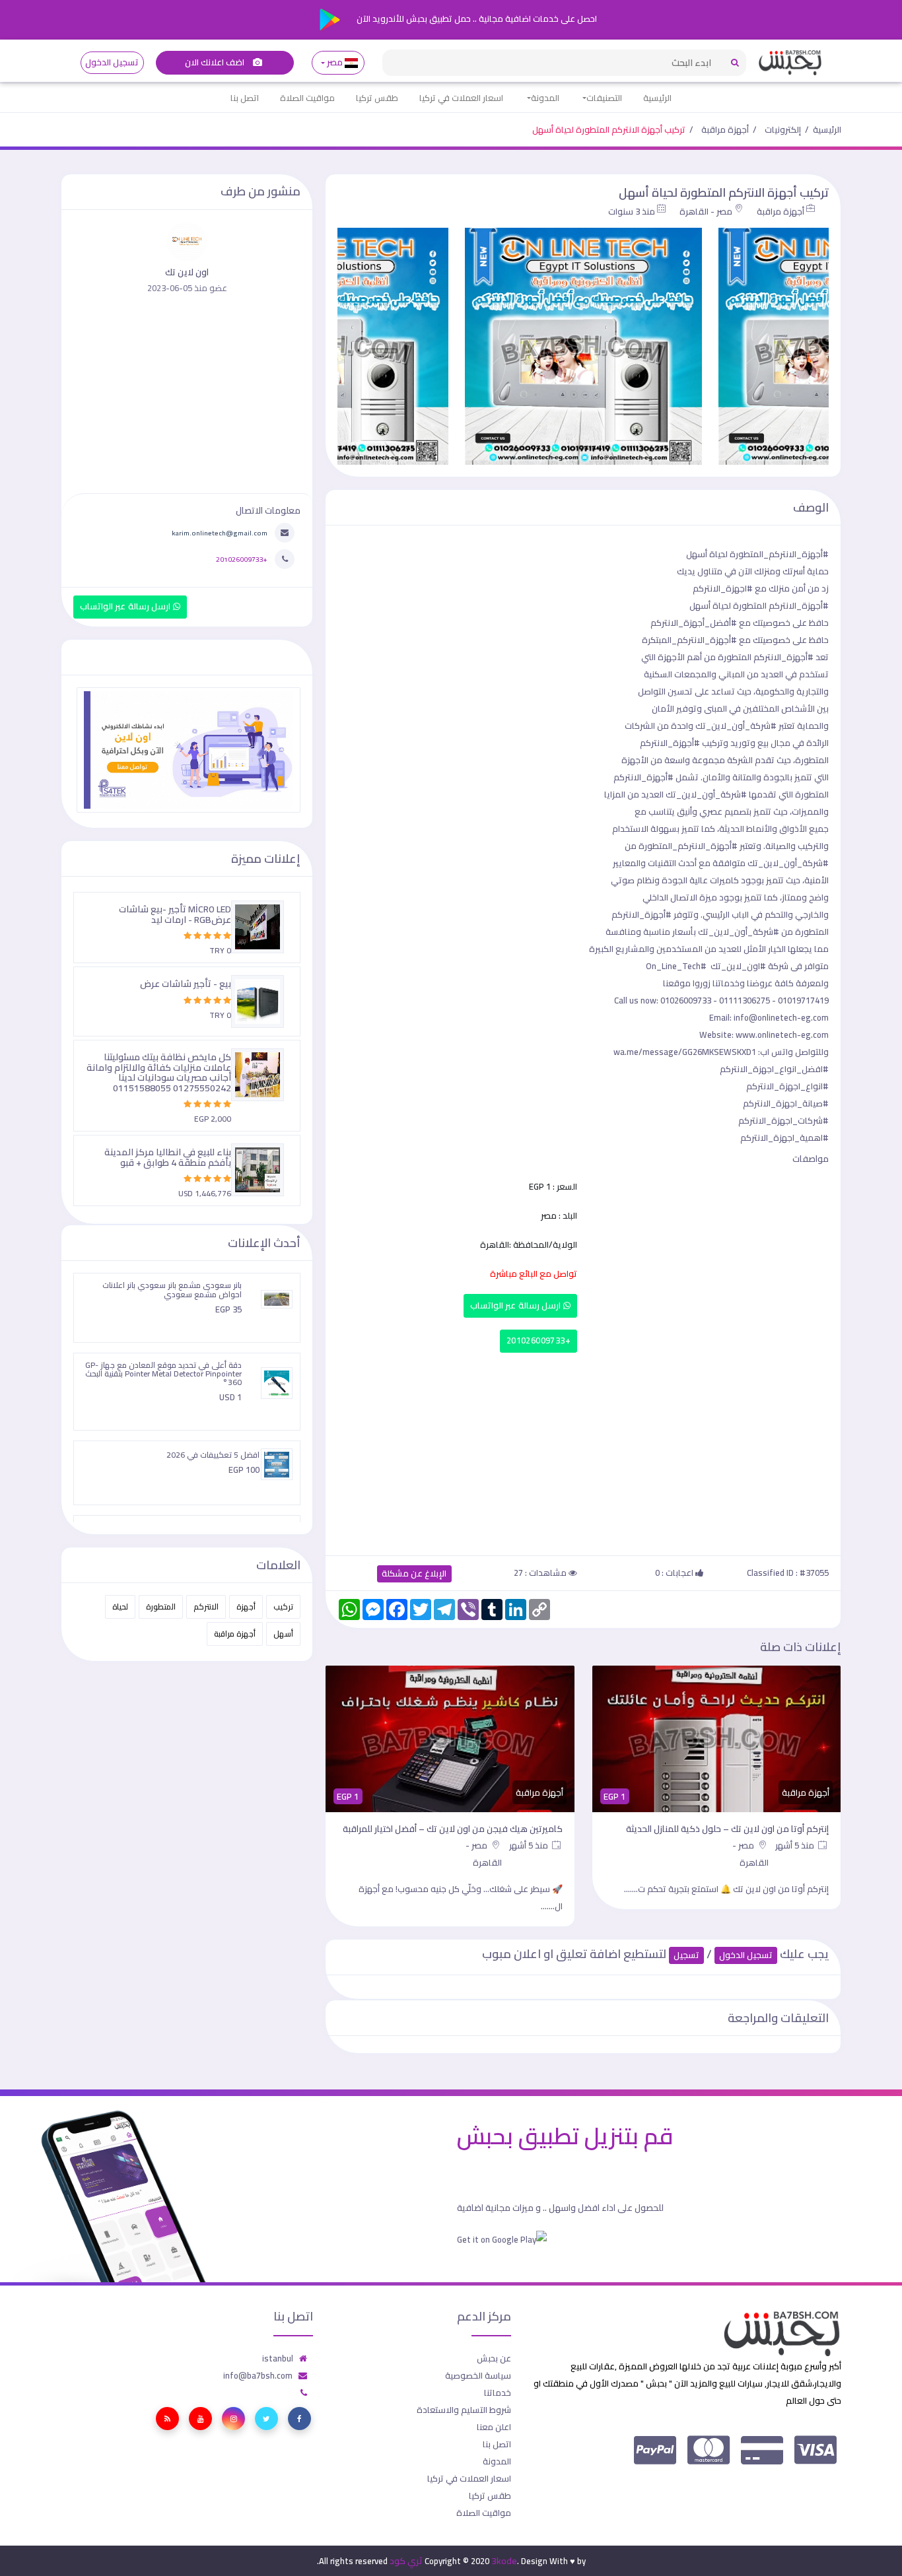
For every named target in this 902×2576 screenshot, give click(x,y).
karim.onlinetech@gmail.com (220, 533)
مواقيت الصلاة (307, 98)
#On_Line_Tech (676, 966)
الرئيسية (657, 98)
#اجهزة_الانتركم (723, 588)
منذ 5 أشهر (796, 1845)
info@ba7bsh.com (258, 2375)
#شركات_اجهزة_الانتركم (783, 1120)
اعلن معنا (494, 2427)
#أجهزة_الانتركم (799, 605)
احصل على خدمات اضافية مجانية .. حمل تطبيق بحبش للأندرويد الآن (476, 18)
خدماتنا (498, 2392)
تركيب (283, 1607)
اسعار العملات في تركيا (461, 98)
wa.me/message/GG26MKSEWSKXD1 (685, 1052)
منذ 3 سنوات (632, 211)
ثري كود (406, 2561)
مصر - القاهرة (706, 211)
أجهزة (246, 1607)
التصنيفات (604, 98)
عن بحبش (494, 2358)
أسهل (283, 1634)
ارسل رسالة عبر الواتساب (517, 1305)
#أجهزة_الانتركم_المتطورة (779, 554)
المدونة (545, 98)
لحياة (120, 1607)
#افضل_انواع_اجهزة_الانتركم (774, 1069)
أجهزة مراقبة (725, 129)
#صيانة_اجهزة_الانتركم (786, 1103)
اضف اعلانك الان (216, 62)
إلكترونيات (783, 129)
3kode (504, 2561)
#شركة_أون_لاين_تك (736, 726)
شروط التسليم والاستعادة (464, 2410)
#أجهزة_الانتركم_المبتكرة (689, 640)
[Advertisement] (583, 1451)
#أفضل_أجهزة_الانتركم (694, 623)
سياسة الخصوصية (478, 2375)
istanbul (278, 2358)
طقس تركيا (377, 98)
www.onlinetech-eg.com (782, 1034)
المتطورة (161, 1607)
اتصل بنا (245, 98)
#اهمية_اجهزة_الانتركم (784, 1137)
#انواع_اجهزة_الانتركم (787, 1086)
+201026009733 (538, 1340)
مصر (335, 62)
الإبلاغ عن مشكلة (414, 1574)
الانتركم (206, 1607)
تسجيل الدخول (112, 62)
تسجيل (686, 1955)
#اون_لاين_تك (738, 966)
